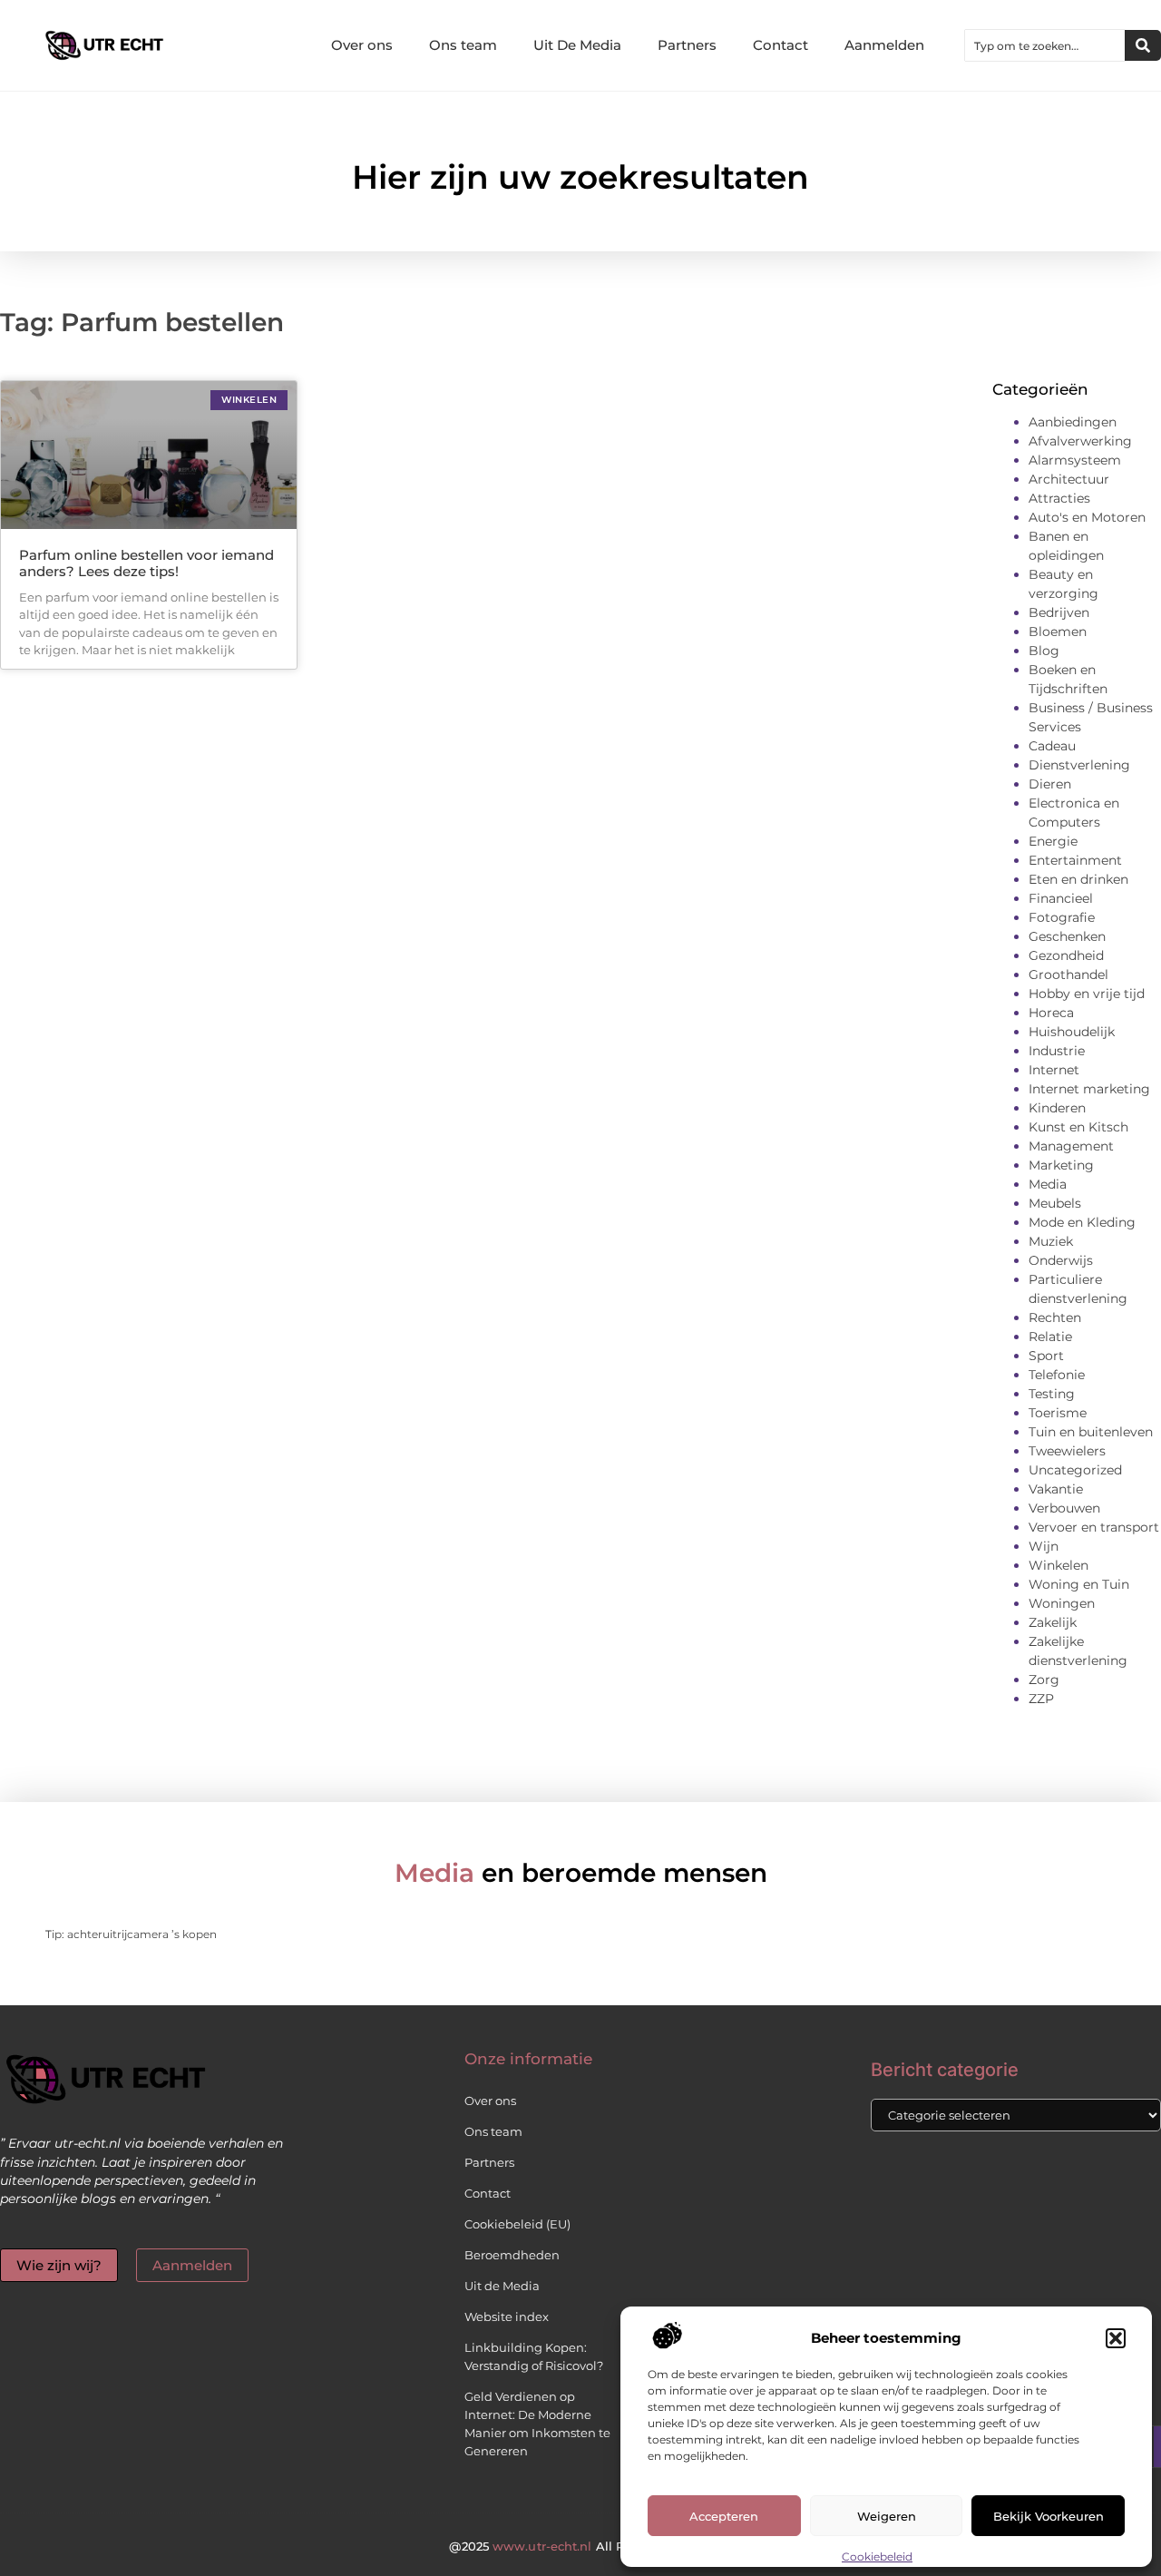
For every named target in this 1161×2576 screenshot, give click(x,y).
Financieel (1061, 898)
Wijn (1044, 1546)
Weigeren (887, 2516)
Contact (781, 45)
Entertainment (1075, 860)
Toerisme (1058, 1413)
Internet (1054, 1070)
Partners (687, 45)
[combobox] (1045, 45)
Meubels (1055, 1203)
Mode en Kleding (1082, 1222)
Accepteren (724, 2516)
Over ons (362, 45)
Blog (1044, 651)
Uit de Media (502, 2286)
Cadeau (1052, 746)
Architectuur (1069, 479)
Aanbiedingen (1073, 422)
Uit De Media (577, 45)
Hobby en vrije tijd (1087, 994)
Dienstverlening (1079, 765)
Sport (1046, 1356)
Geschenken (1067, 936)
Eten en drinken (1078, 879)
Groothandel (1068, 975)
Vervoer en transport (1094, 1527)
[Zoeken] (1143, 45)
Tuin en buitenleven (1091, 1432)
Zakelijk (1053, 1622)
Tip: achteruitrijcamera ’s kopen (131, 1934)
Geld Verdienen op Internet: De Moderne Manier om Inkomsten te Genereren (537, 2424)
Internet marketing (1089, 1089)
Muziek (1051, 1241)
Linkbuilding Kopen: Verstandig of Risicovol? (534, 2356)
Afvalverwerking (1080, 441)
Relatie (1050, 1337)
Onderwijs (1061, 1260)
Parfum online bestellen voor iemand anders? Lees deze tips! (146, 563)
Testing (1052, 1394)
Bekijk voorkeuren (1049, 2516)
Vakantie (1056, 1489)
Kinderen (1057, 1108)
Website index (507, 2316)
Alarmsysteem (1075, 460)
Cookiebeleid (877, 2556)
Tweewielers (1067, 1451)
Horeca (1051, 1013)
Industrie (1057, 1051)
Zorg (1044, 1680)
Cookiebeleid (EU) (517, 2224)
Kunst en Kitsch (1078, 1127)
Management (1071, 1146)
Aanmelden (884, 45)
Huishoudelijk (1072, 1032)
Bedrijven (1059, 612)
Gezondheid (1066, 955)
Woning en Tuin (1079, 1584)
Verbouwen (1064, 1508)
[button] (1116, 2338)
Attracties (1059, 498)
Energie (1053, 841)
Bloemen (1058, 632)
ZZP (1041, 1699)
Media (1048, 1184)
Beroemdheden (512, 2255)
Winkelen (1059, 1565)
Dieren (1050, 784)
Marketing (1061, 1165)
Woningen (1062, 1603)
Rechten (1055, 1317)
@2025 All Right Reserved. (580, 2546)
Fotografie (1062, 917)
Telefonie (1057, 1375)
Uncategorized (1075, 1470)
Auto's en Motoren (1087, 517)
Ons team (463, 45)
